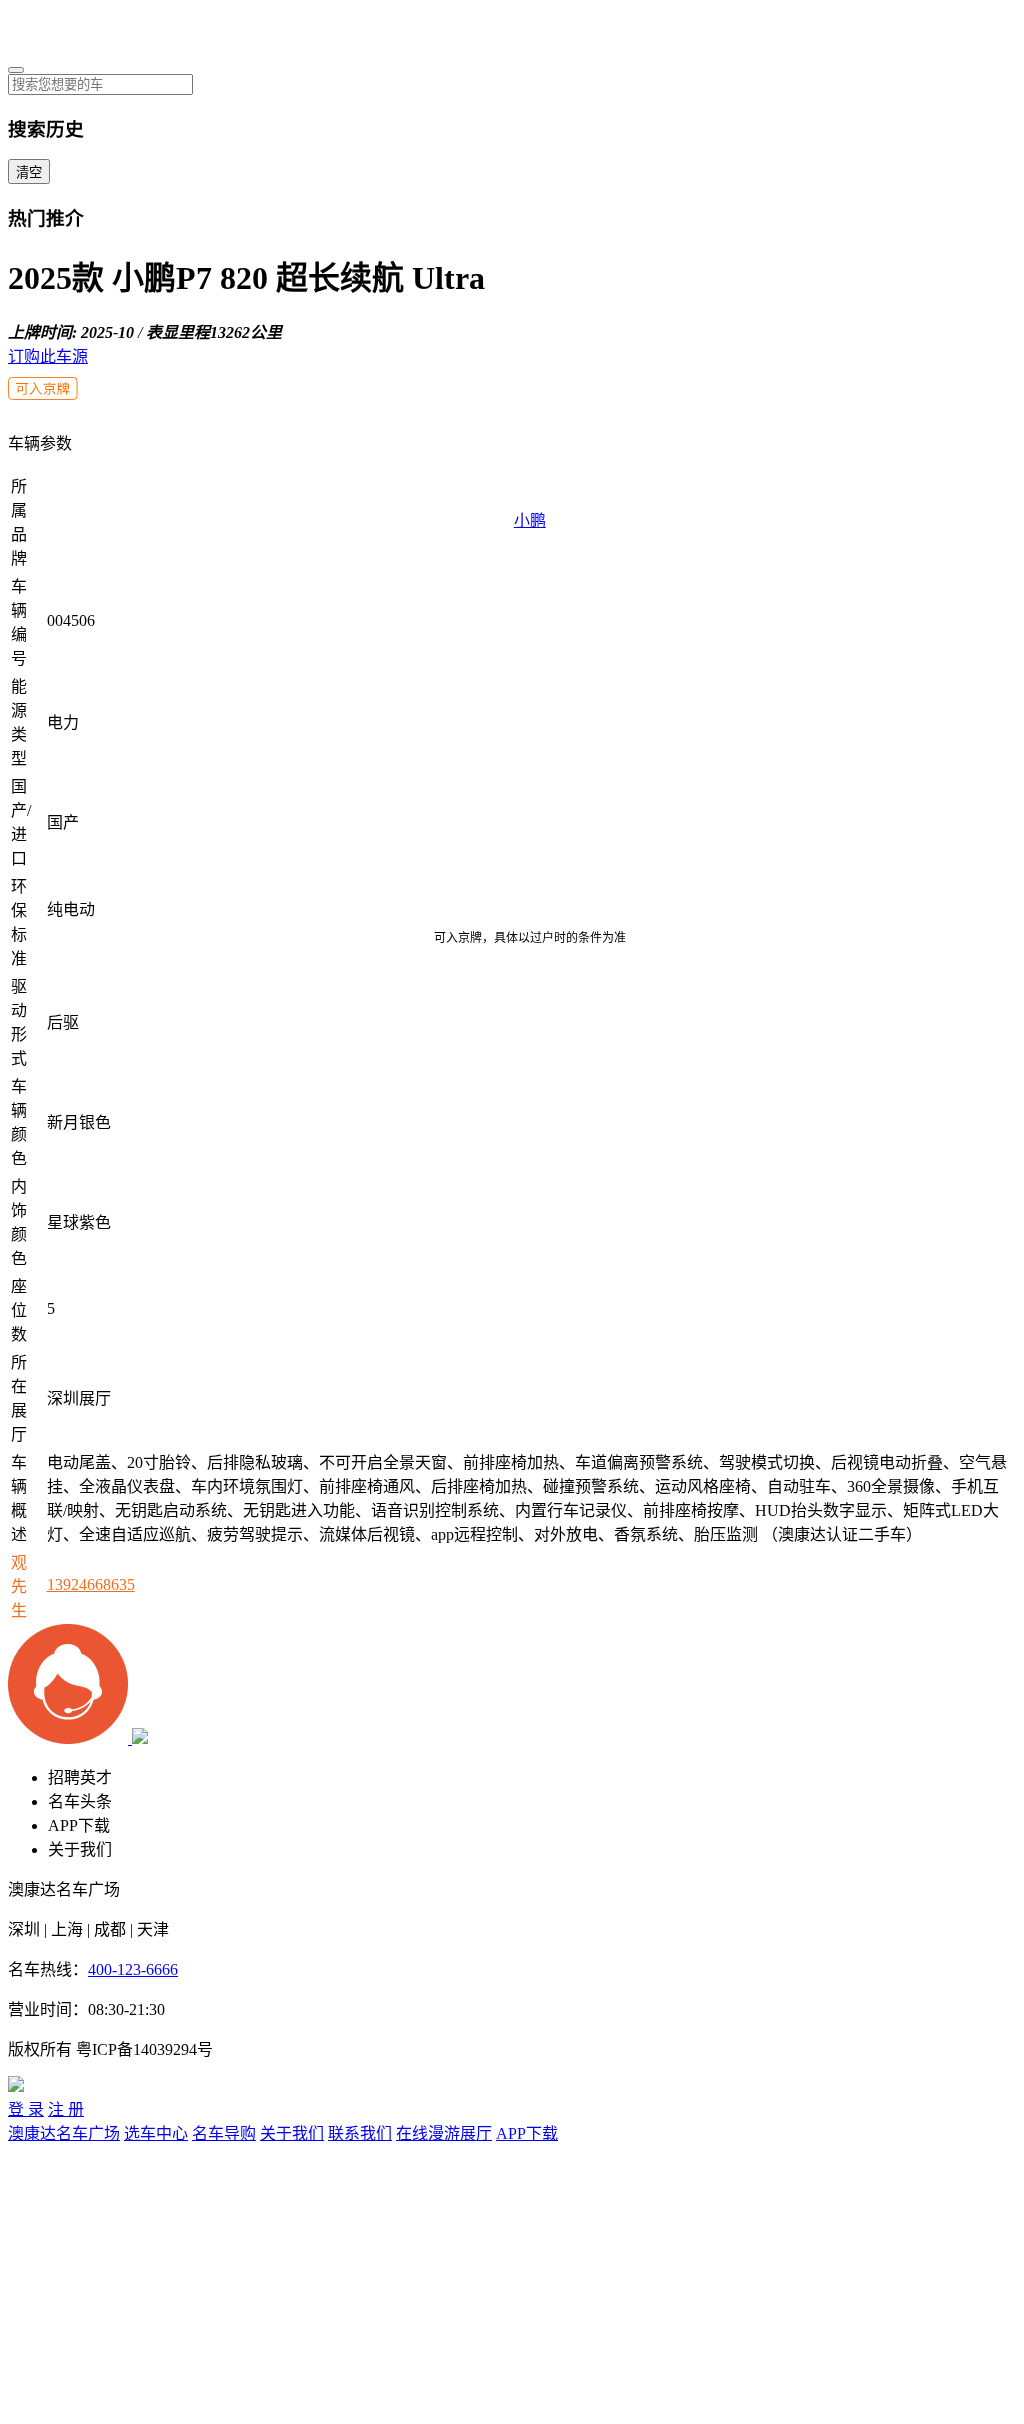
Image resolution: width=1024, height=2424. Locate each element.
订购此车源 (48, 356)
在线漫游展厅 (444, 2133)
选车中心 (156, 2133)
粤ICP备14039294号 (144, 2049)
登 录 (26, 2109)
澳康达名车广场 (64, 2133)
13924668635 (91, 1584)
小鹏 (530, 520)
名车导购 (224, 2133)
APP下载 (79, 1825)
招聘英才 (80, 1777)
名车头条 (80, 1801)
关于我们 (80, 1849)
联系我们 (360, 2133)
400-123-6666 (133, 1969)
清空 (29, 172)
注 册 (66, 2109)
